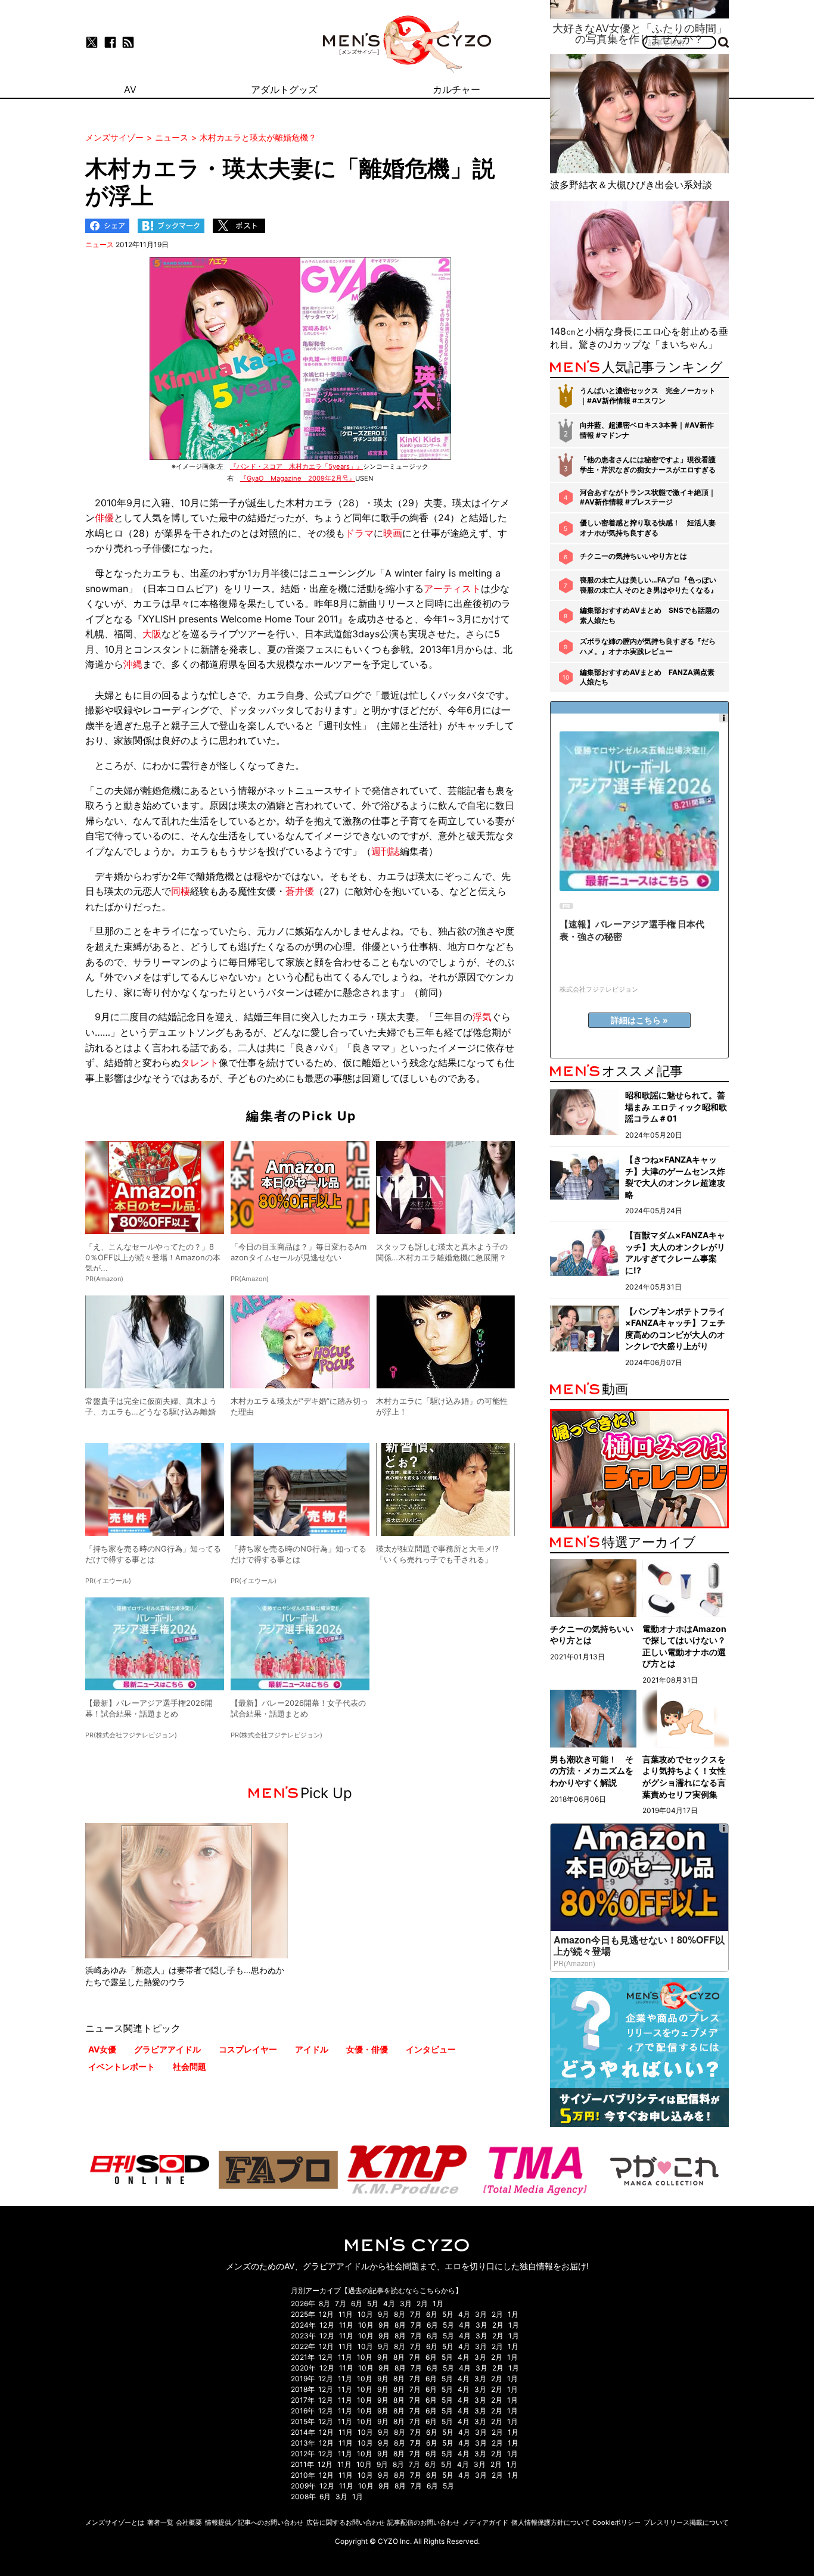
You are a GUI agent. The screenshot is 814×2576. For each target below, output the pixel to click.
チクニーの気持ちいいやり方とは (633, 556)
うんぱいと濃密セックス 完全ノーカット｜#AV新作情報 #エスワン (648, 395)
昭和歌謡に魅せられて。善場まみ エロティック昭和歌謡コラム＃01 (676, 1107)
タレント (200, 1063)
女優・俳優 (367, 2049)
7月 (341, 2304)
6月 (357, 2304)
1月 (438, 2304)
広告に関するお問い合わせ (346, 2522)
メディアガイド (485, 2522)
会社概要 (189, 2522)
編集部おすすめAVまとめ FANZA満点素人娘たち (647, 677)
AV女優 (102, 2049)
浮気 (482, 1017)
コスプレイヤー (248, 2049)
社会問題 (189, 2066)
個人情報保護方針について (551, 2522)
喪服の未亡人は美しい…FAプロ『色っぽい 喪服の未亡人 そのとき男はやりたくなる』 (649, 585)
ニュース (100, 244)
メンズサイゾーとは (115, 2522)
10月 (365, 2314)
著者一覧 (160, 2522)
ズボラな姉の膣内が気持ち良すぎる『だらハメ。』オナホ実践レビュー (648, 646)
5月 (373, 2304)
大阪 (152, 634)
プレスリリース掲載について (686, 2522)
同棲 (181, 891)
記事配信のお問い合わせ (423, 2522)
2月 (422, 2304)
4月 (389, 2304)
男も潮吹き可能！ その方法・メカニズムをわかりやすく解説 (592, 1771)
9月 (383, 2314)
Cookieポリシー (616, 2522)
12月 (326, 2314)
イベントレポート (122, 2066)
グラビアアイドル (167, 2049)
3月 (406, 2304)
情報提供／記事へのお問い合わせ (254, 2522)
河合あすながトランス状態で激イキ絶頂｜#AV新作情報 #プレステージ (648, 497)
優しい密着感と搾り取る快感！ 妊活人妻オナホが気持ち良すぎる (648, 528)
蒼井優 (300, 891)
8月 (324, 2304)
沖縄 (133, 664)
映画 (393, 533)
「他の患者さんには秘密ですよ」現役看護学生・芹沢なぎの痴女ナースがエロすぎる (648, 465)
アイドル (312, 2049)
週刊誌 (386, 851)
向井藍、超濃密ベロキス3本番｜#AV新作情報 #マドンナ (647, 430)
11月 (346, 2314)
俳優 (104, 518)
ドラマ (359, 533)
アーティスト (452, 588)
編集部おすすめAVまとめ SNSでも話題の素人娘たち (650, 615)
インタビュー (431, 2049)
